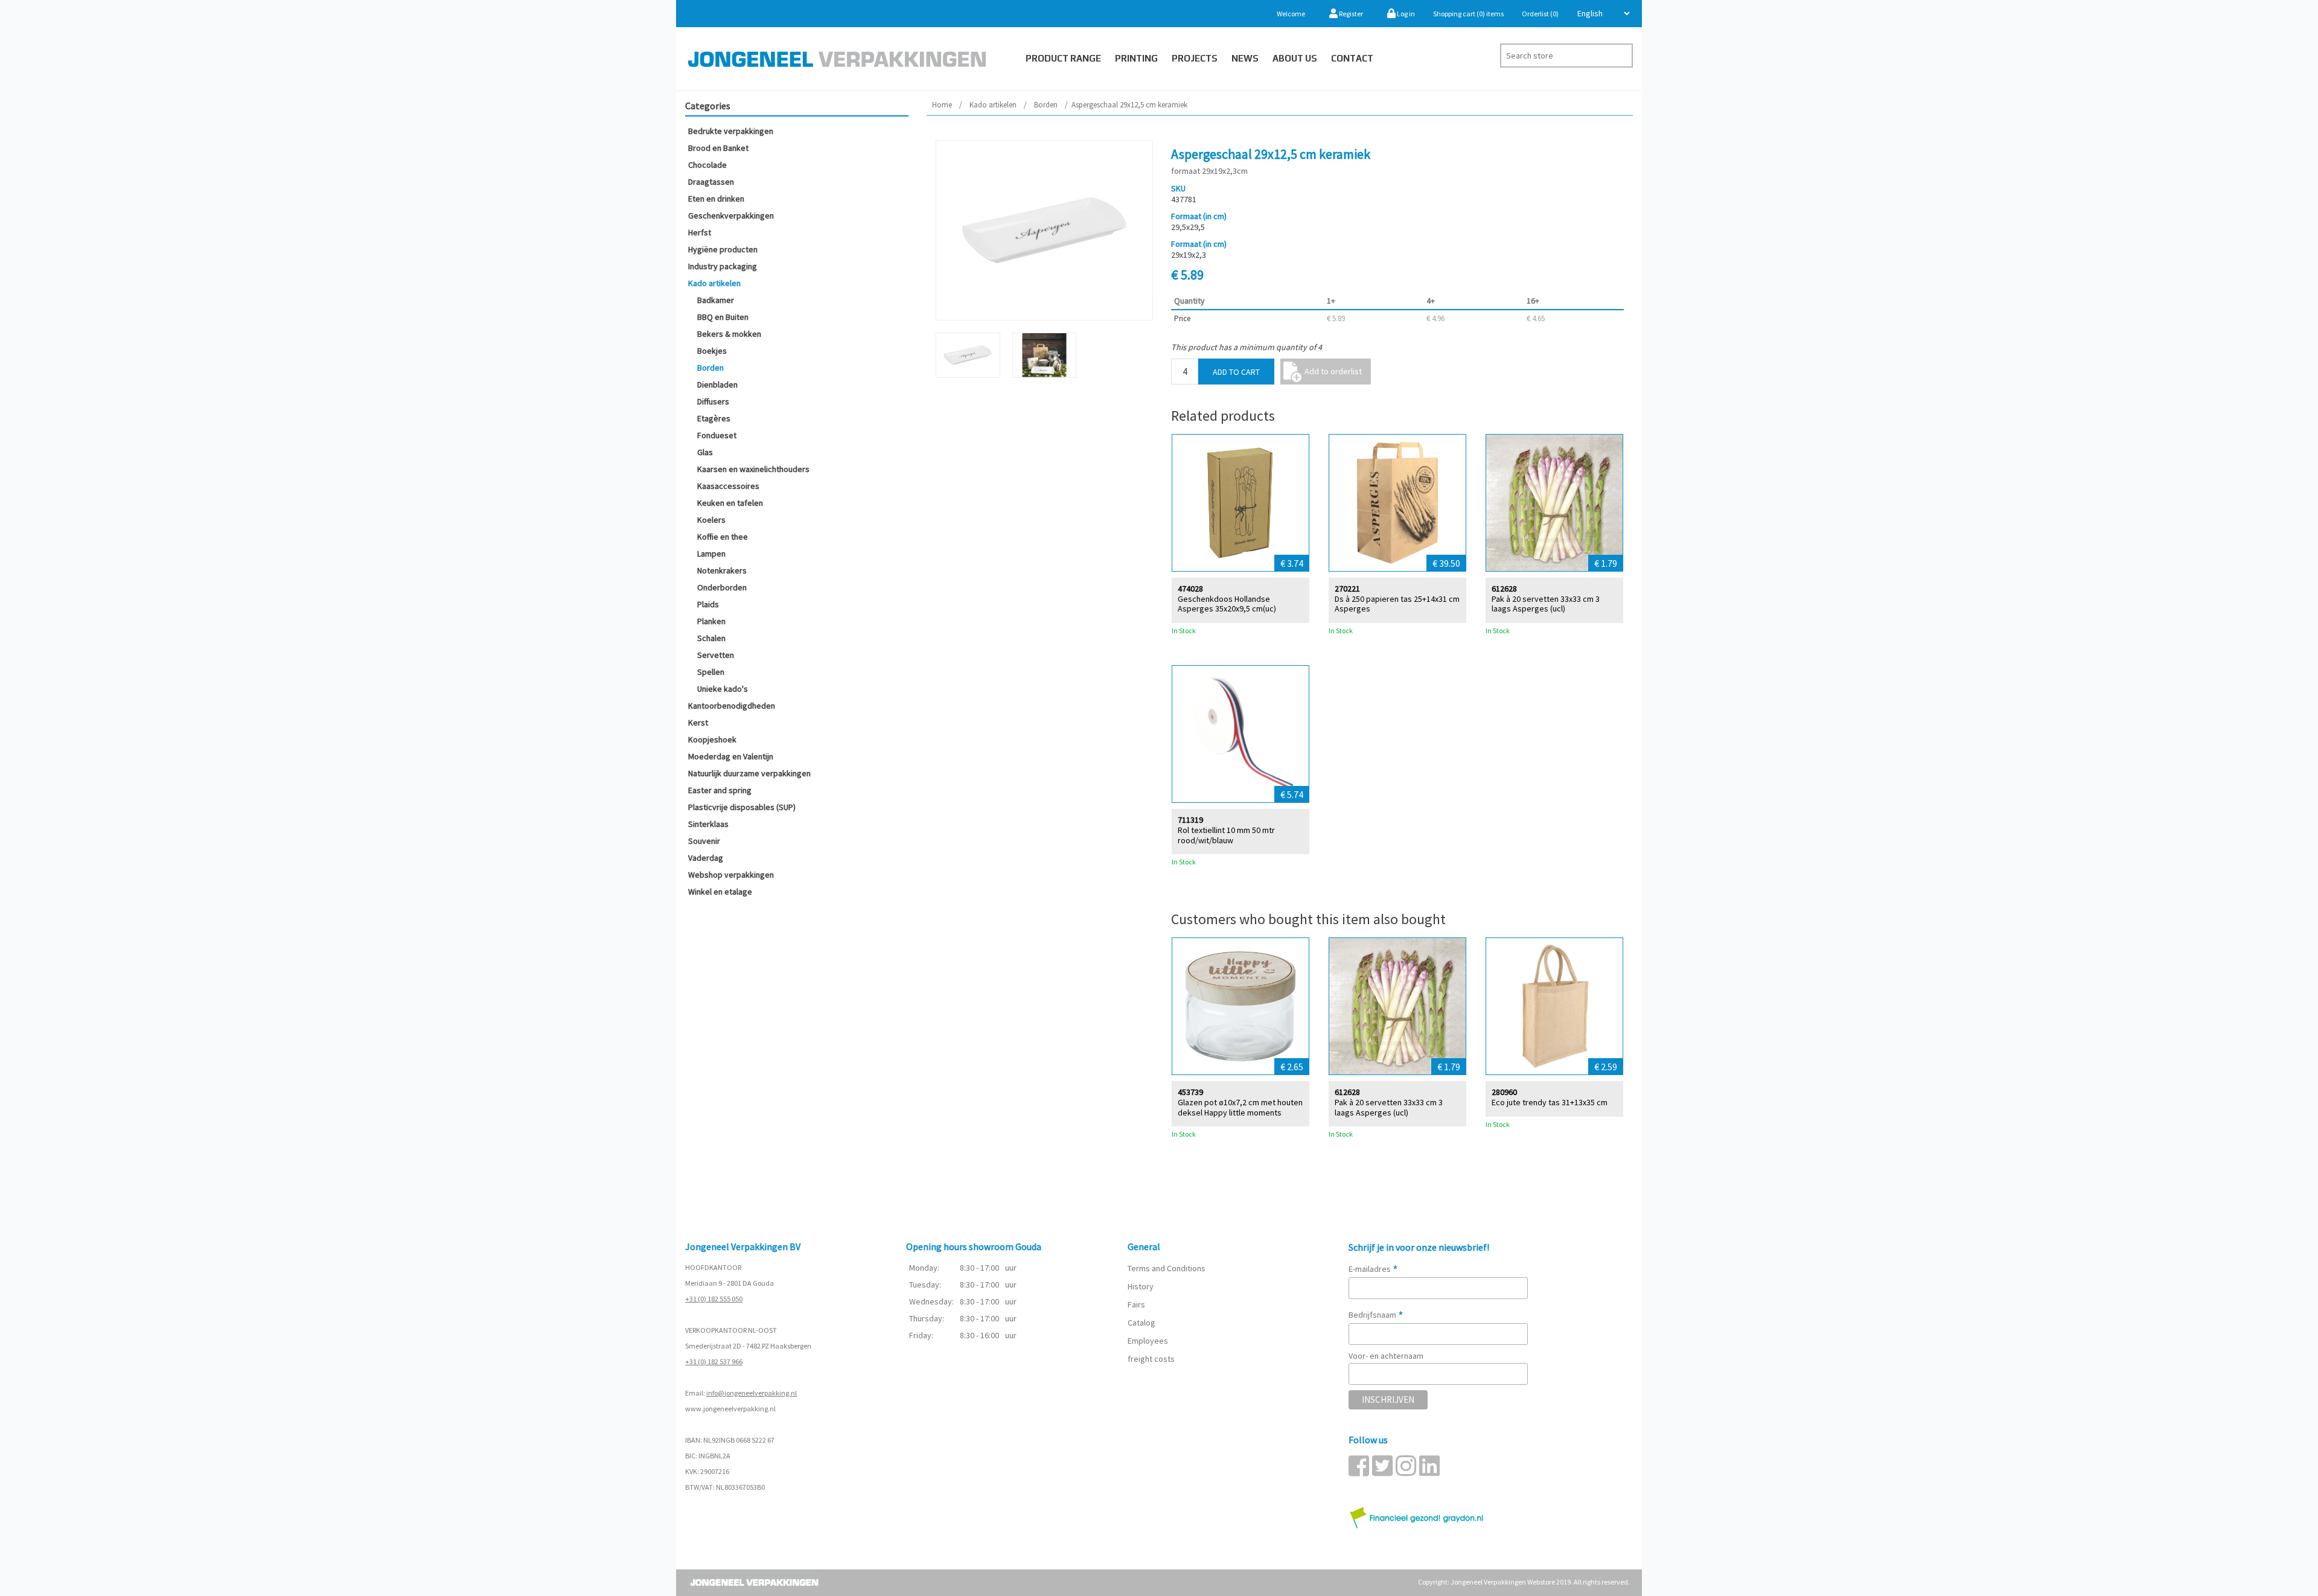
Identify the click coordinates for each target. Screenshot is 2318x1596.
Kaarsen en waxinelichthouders (753, 469)
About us (1295, 58)
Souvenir (704, 841)
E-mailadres (1373, 1269)
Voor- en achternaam (1386, 1356)
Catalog (1141, 1323)
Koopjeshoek (712, 739)
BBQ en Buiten (723, 317)
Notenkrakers (722, 570)
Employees (1148, 1341)
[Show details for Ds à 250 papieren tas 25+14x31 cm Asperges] (1397, 503)
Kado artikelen (714, 283)
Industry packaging (723, 266)
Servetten (716, 655)
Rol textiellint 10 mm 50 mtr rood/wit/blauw (1226, 835)
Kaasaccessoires (728, 486)
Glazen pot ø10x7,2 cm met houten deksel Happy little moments (1240, 1108)
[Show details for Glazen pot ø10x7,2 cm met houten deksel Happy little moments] (1240, 1006)
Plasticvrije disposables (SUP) (742, 807)
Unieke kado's (723, 689)
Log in (1405, 14)
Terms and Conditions (1167, 1268)
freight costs (1151, 1359)
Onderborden (722, 587)
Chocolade (707, 165)
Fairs (1136, 1304)
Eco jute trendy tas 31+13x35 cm (1550, 1103)
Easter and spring (720, 790)
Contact (1352, 58)
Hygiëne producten (723, 249)
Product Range (1063, 58)
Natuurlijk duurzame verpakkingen (749, 773)
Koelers (711, 520)
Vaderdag (706, 858)
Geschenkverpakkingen (731, 215)
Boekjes (712, 351)
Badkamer (716, 300)
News (1245, 58)
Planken (711, 621)
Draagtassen (711, 182)
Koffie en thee (723, 537)
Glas (705, 452)
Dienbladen (717, 385)
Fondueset (717, 435)
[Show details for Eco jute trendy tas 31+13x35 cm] (1554, 1006)
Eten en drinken (716, 199)
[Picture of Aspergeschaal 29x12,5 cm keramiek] (1044, 230)
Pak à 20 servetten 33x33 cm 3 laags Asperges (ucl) (1546, 604)
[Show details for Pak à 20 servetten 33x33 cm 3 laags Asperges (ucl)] (1554, 503)
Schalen (711, 638)
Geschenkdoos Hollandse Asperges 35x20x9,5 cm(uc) (1227, 604)
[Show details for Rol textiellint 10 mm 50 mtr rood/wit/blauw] (1240, 734)
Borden (710, 368)
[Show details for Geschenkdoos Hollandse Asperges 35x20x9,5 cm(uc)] (1240, 503)
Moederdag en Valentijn (731, 756)
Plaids (708, 604)
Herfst (700, 232)
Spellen (711, 672)
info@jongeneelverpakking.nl (752, 1393)
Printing (1136, 58)
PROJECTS (1195, 58)
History (1141, 1286)
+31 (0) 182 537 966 (714, 1361)
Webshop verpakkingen (731, 875)
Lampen (711, 554)
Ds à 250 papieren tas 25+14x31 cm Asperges (1397, 604)
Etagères (714, 418)
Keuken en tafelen (730, 503)
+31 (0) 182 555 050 (714, 1299)
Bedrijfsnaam (1376, 1315)
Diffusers (713, 401)
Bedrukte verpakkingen (731, 131)
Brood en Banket (718, 148)
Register (1350, 14)
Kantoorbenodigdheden (732, 706)
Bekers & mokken (729, 334)
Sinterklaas (708, 824)
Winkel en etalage (720, 892)
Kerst (698, 723)
